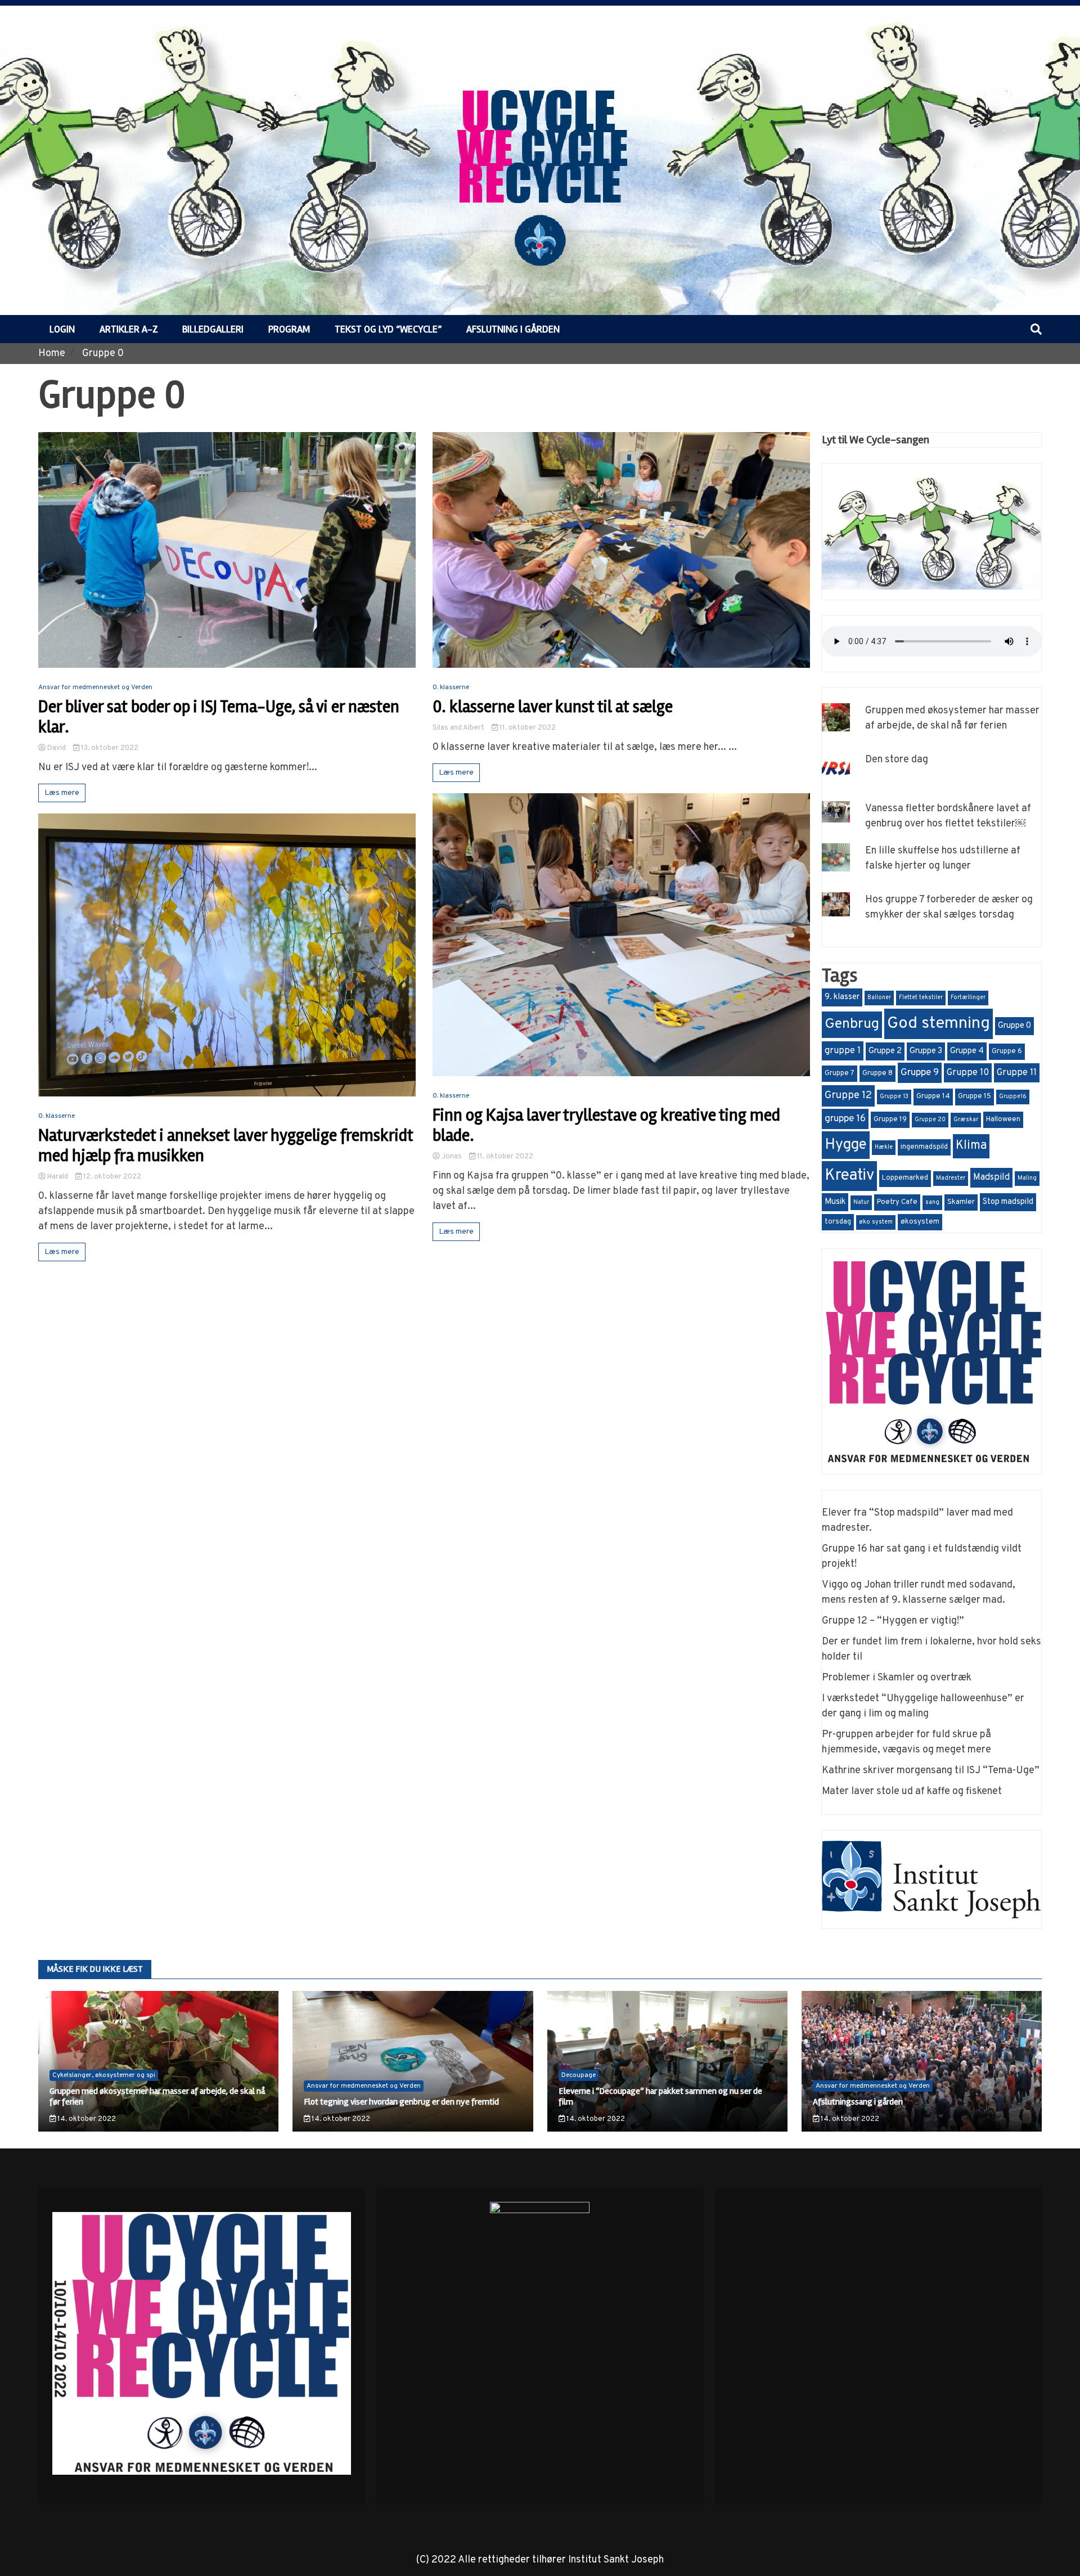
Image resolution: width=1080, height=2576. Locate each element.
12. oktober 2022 (111, 1177)
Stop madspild (1008, 1202)
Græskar (966, 1120)
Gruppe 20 (930, 1120)
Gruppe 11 (1017, 1073)
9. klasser (842, 997)
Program (289, 329)
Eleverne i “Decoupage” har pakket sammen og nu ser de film (660, 2096)
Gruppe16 (1013, 1097)
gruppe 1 (843, 1051)
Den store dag (897, 760)
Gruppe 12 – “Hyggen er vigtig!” (893, 1621)
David (57, 748)
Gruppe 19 (890, 1120)
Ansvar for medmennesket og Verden (95, 687)
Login (62, 329)
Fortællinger (968, 998)
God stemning (939, 1024)
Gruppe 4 (967, 1051)
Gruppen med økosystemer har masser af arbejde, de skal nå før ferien (157, 2096)
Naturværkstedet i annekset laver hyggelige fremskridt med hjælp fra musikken (226, 1146)
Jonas (452, 1157)
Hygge (846, 1145)
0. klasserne (57, 1116)
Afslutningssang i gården (858, 2102)
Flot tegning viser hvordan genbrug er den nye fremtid (401, 2102)
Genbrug (852, 1024)
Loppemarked (905, 1178)
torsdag (838, 1222)
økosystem (920, 1222)
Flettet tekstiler (921, 998)
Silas (440, 728)
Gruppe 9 (920, 1073)
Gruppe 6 (1007, 1051)
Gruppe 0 (1014, 1026)
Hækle (884, 1147)
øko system (876, 1222)
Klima (971, 1146)
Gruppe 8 (877, 1073)
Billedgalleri (213, 329)
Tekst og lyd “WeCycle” (388, 329)
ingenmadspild (924, 1147)
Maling (1027, 1178)
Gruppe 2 (885, 1051)
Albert (474, 728)
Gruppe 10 (968, 1073)
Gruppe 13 (894, 1097)
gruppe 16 (845, 1119)
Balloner (879, 998)
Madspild (991, 1177)
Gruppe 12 (848, 1096)
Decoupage (579, 2075)
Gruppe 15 (975, 1096)
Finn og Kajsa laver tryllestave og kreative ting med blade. (606, 1126)
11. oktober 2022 (527, 728)
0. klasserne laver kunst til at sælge (553, 707)
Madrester (951, 1178)
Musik (835, 1202)
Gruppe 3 (926, 1051)
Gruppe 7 (840, 1073)
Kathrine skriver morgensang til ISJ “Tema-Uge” (931, 1771)
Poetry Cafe (897, 1202)
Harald (58, 1177)
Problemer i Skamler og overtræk (897, 1678)
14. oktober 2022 (86, 2119)
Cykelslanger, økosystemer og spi (104, 2075)
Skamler (961, 1202)
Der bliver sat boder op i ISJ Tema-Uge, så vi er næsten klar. (219, 717)
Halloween (1003, 1120)
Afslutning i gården (513, 329)
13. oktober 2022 (109, 748)
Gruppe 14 (933, 1096)
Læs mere (62, 793)
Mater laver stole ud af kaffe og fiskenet (912, 1791)
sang (932, 1202)
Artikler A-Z (129, 329)
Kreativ (849, 1176)
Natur (861, 1202)
